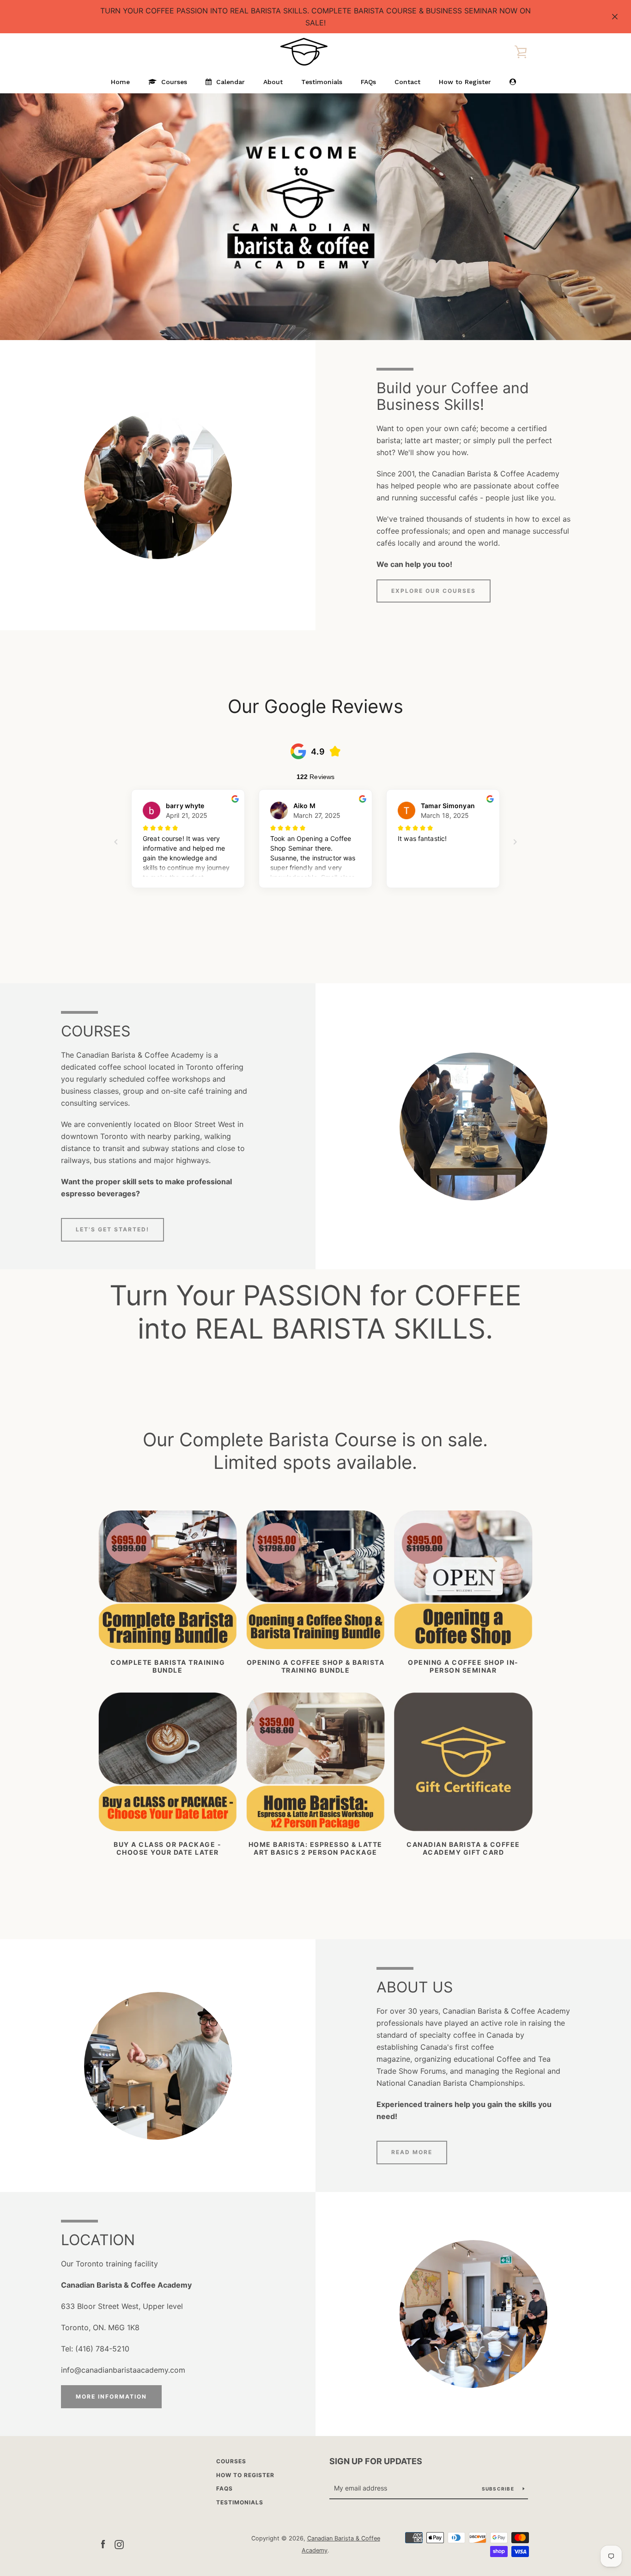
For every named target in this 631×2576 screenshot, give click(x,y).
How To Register (245, 2475)
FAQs (224, 2488)
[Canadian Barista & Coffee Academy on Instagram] (119, 2544)
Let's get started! (112, 1229)
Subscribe (499, 2489)
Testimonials (240, 2502)
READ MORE (412, 2152)
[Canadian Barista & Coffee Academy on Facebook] (103, 2544)
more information (111, 2396)
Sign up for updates (376, 2461)
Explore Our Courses (434, 591)
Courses (231, 2461)
